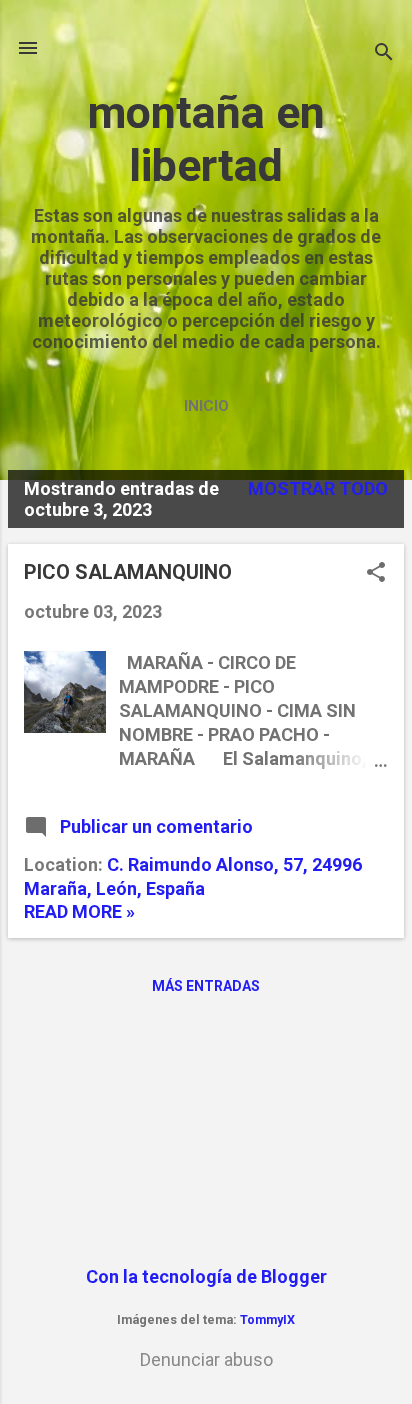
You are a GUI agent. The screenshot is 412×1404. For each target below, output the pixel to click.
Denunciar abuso (206, 1359)
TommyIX (267, 1319)
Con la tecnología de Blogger (206, 1276)
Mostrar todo (318, 488)
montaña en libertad (206, 139)
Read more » (79, 911)
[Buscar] (384, 54)
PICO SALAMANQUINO (128, 572)
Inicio (206, 406)
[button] (376, 574)
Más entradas (206, 986)
